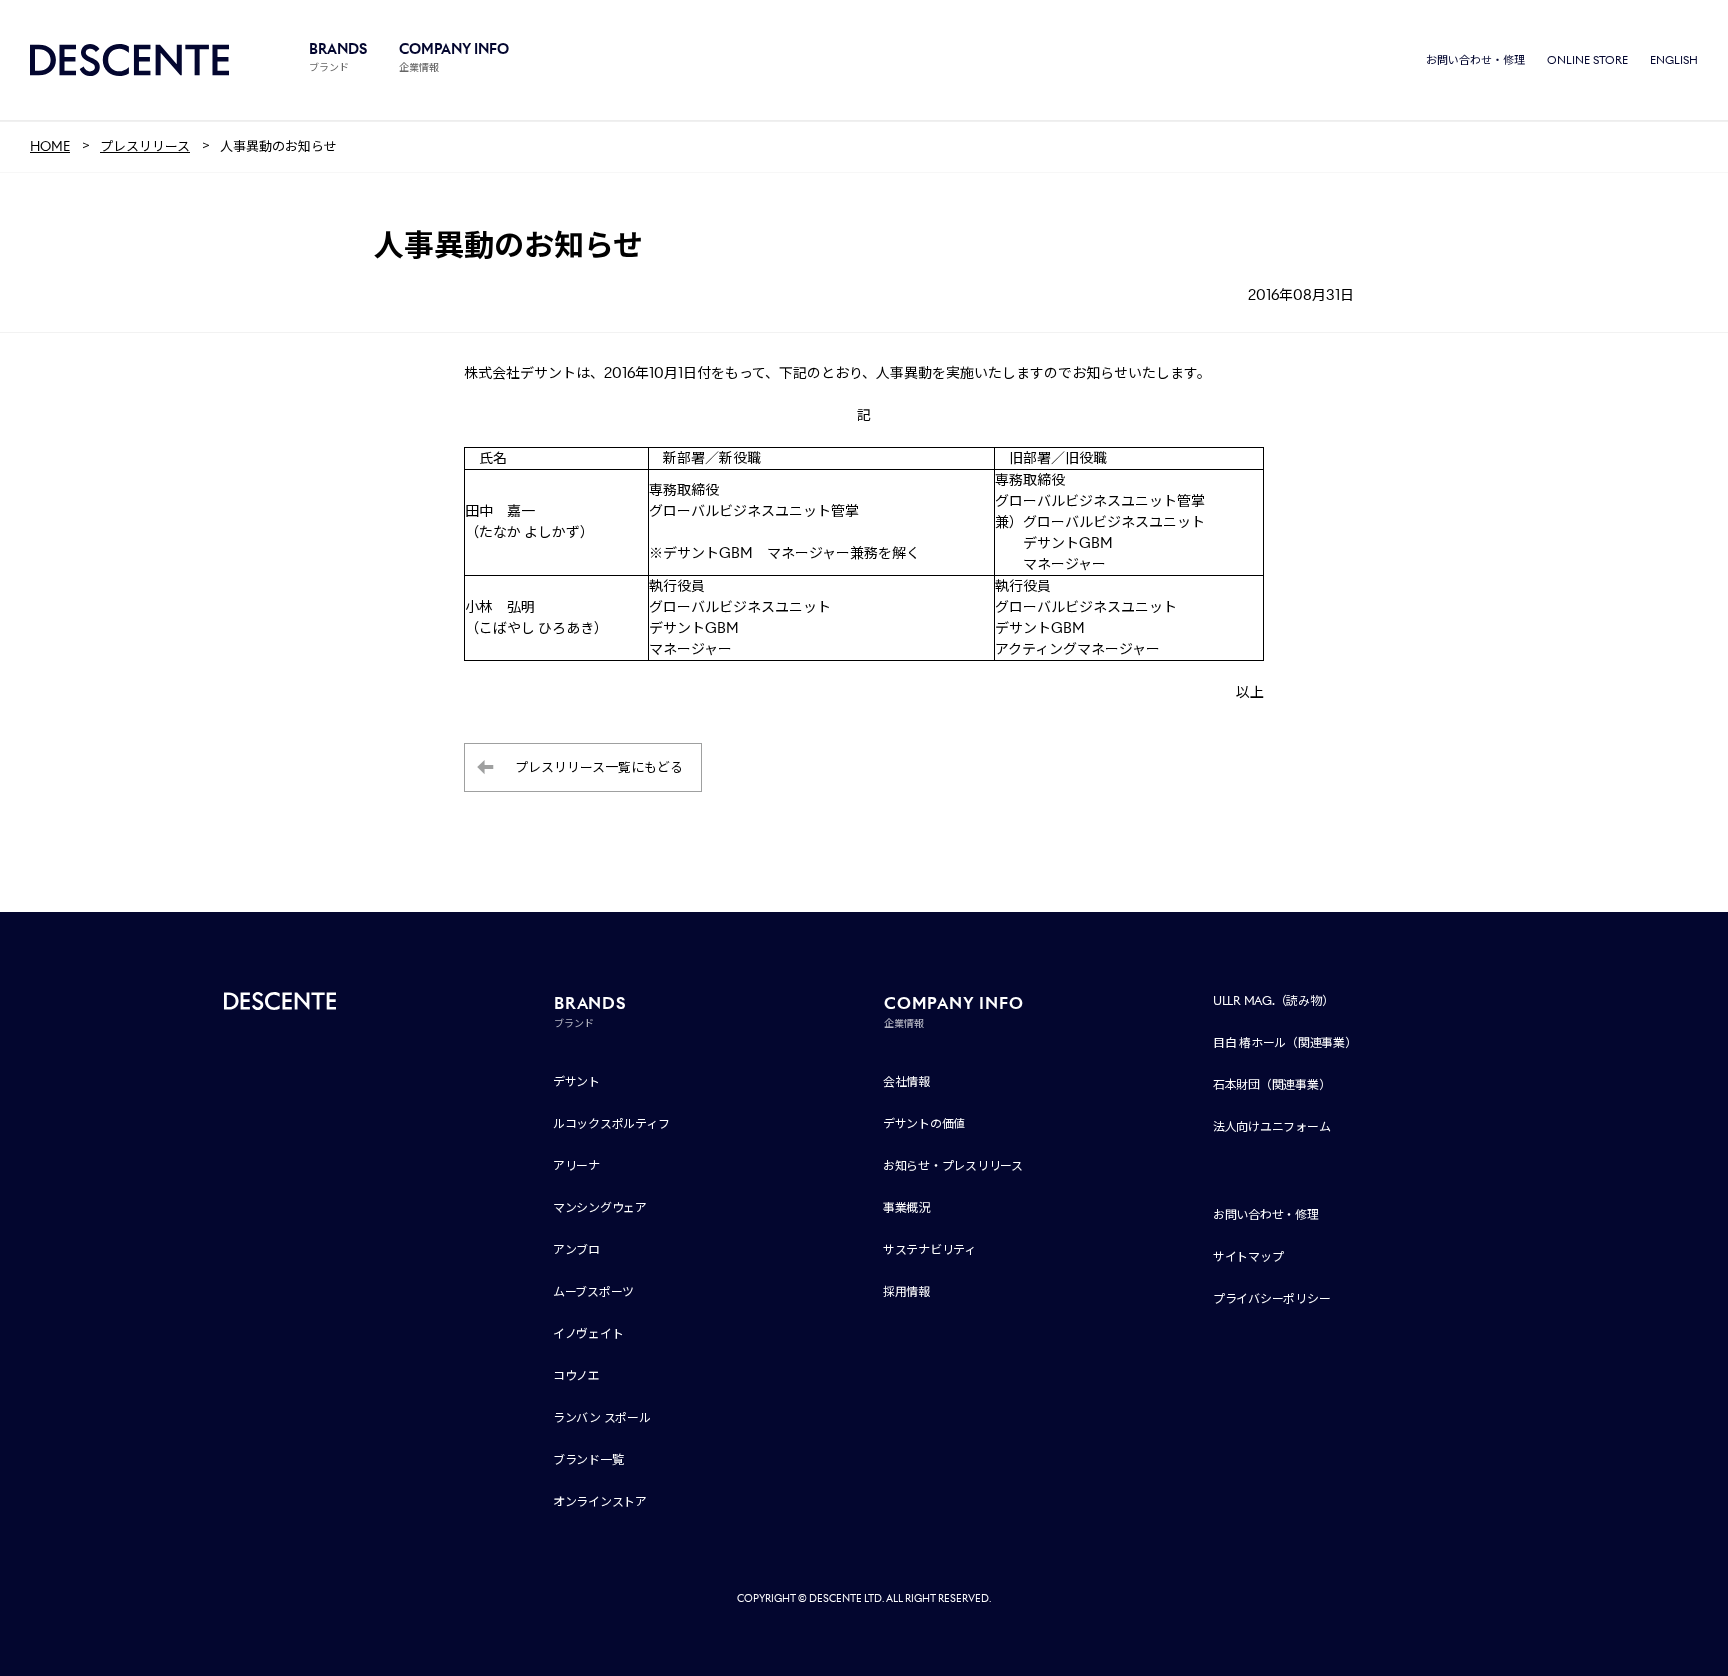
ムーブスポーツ (593, 1291)
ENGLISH (1674, 60)
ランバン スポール (602, 1417)
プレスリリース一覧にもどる (599, 767)
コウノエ (576, 1375)
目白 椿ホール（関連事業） (1285, 1042)
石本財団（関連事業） (1272, 1084)
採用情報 (906, 1291)
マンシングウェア (600, 1207)
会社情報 (906, 1081)
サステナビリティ (929, 1249)
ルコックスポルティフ (611, 1123)
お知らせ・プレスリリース (953, 1165)
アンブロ (576, 1249)
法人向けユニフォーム (1272, 1126)
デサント (576, 1081)
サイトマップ (1248, 1256)
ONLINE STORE (1587, 60)
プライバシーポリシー (1272, 1298)
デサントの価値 (924, 1123)
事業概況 (906, 1207)
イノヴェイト (588, 1333)
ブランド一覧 (588, 1459)
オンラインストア (600, 1501)
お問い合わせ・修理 (1475, 60)
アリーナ (576, 1165)
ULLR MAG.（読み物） (1273, 1000)
